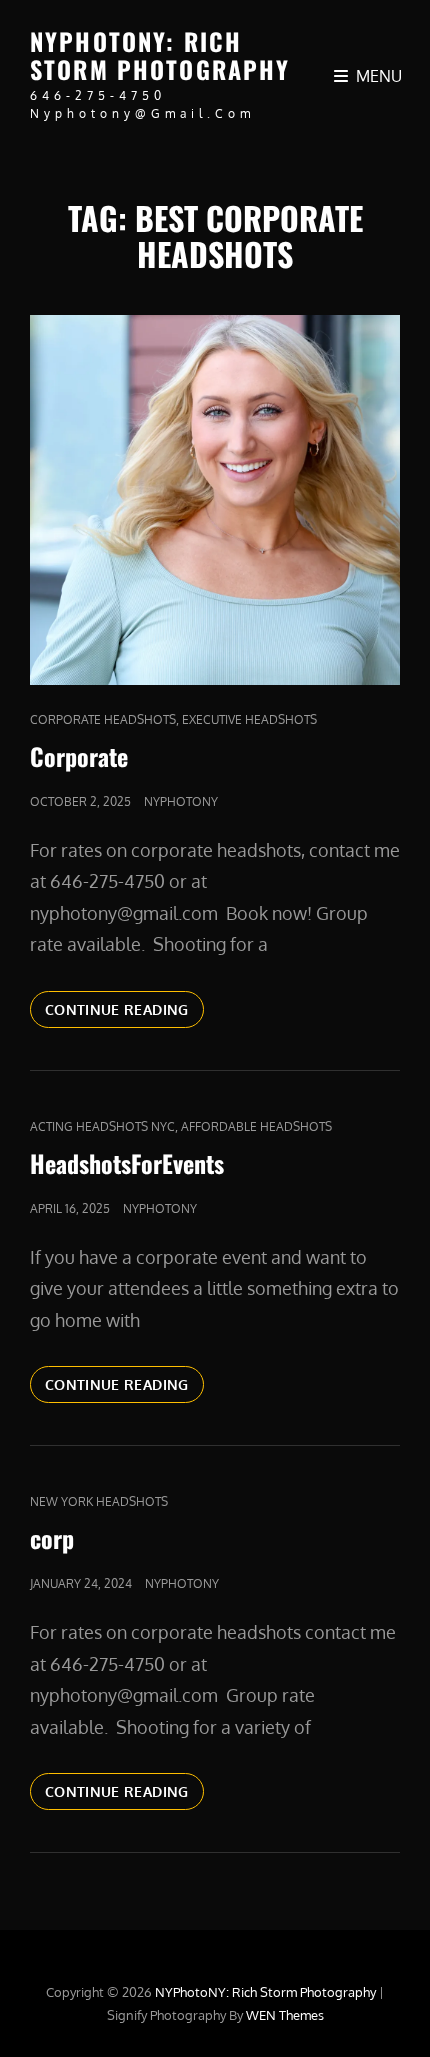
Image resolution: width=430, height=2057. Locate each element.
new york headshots (99, 1501)
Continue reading (124, 1009)
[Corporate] (215, 500)
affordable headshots (256, 1126)
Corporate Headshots (103, 719)
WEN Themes (285, 2015)
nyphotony (181, 801)
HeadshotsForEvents (127, 1163)
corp (52, 1538)
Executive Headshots (249, 719)
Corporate (79, 756)
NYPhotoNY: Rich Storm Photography (160, 55)
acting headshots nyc (102, 1126)
